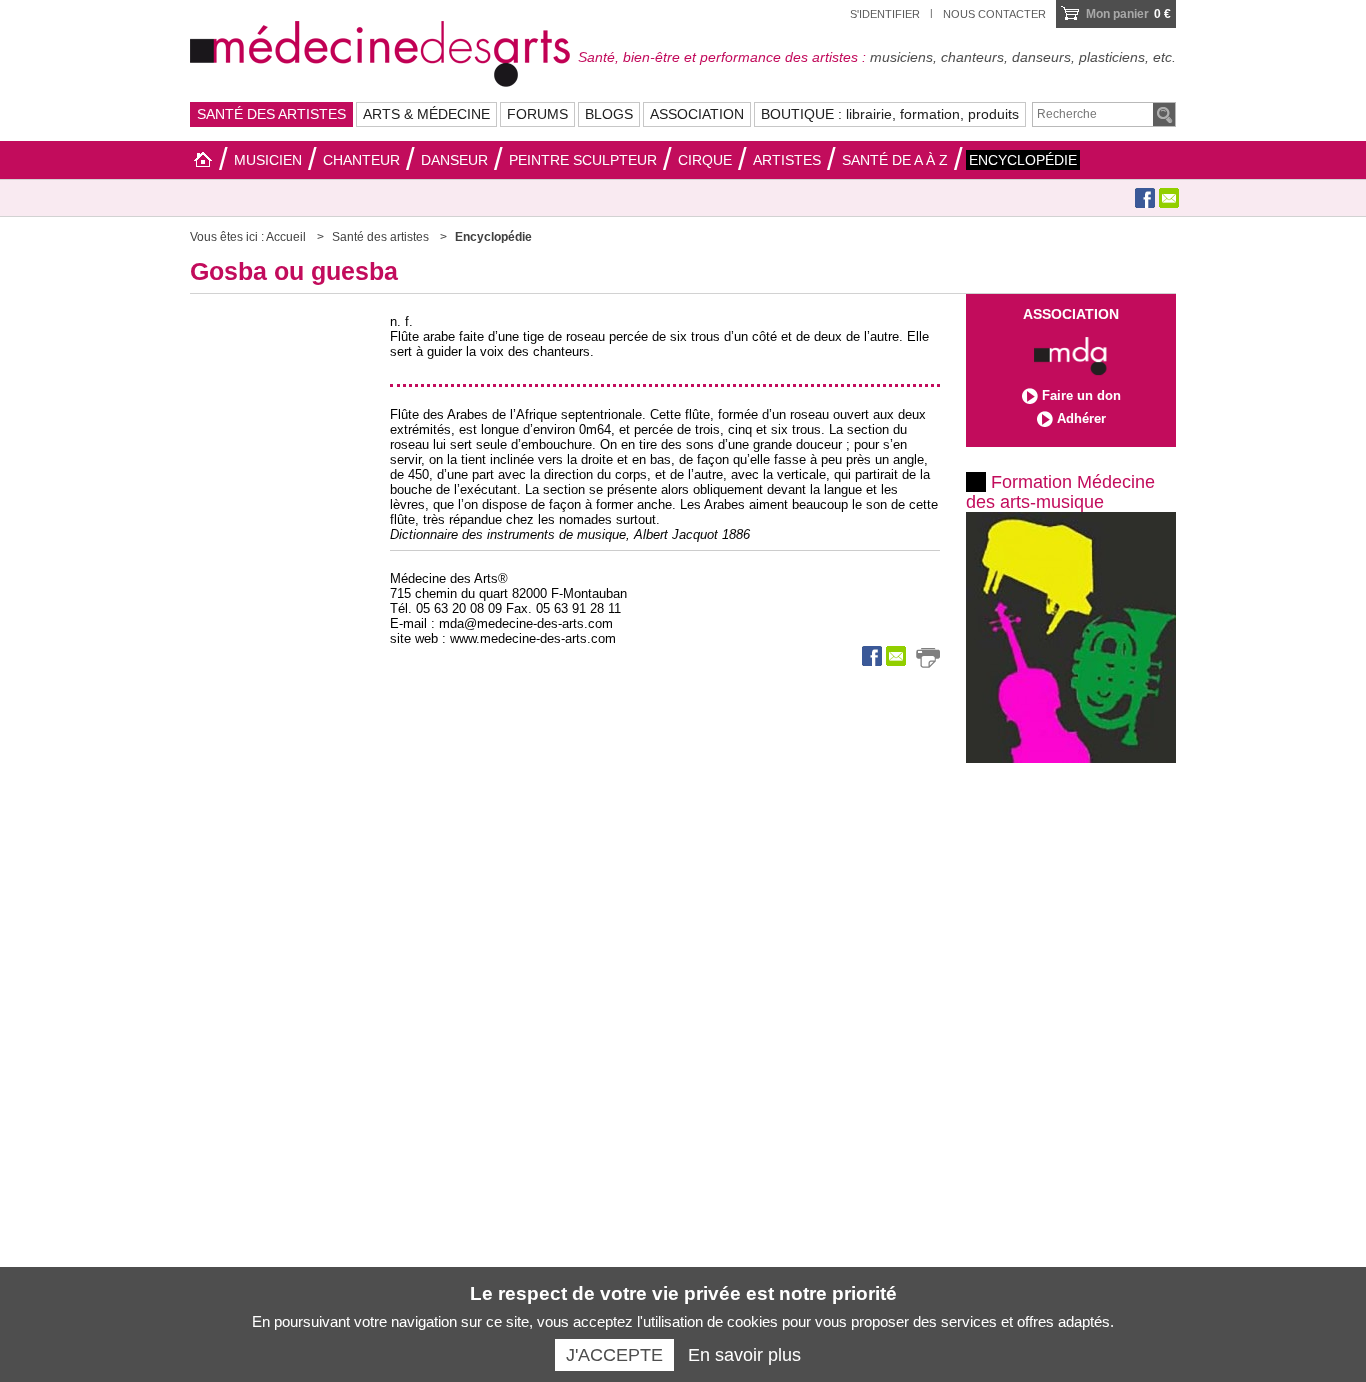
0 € (1128, 14)
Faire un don (1081, 395)
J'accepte (614, 1355)
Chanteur (361, 160)
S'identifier (885, 14)
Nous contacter (994, 14)
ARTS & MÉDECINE (426, 114)
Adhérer (1081, 418)
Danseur (454, 160)
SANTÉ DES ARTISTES (271, 114)
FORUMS (537, 114)
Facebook (1145, 198)
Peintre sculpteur (583, 160)
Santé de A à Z (895, 160)
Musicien (268, 160)
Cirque (705, 160)
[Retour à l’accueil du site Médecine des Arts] (380, 51)
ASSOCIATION (697, 114)
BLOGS (609, 114)
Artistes (787, 160)
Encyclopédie (1023, 160)
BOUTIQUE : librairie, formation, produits (890, 114)
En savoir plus (744, 1355)
